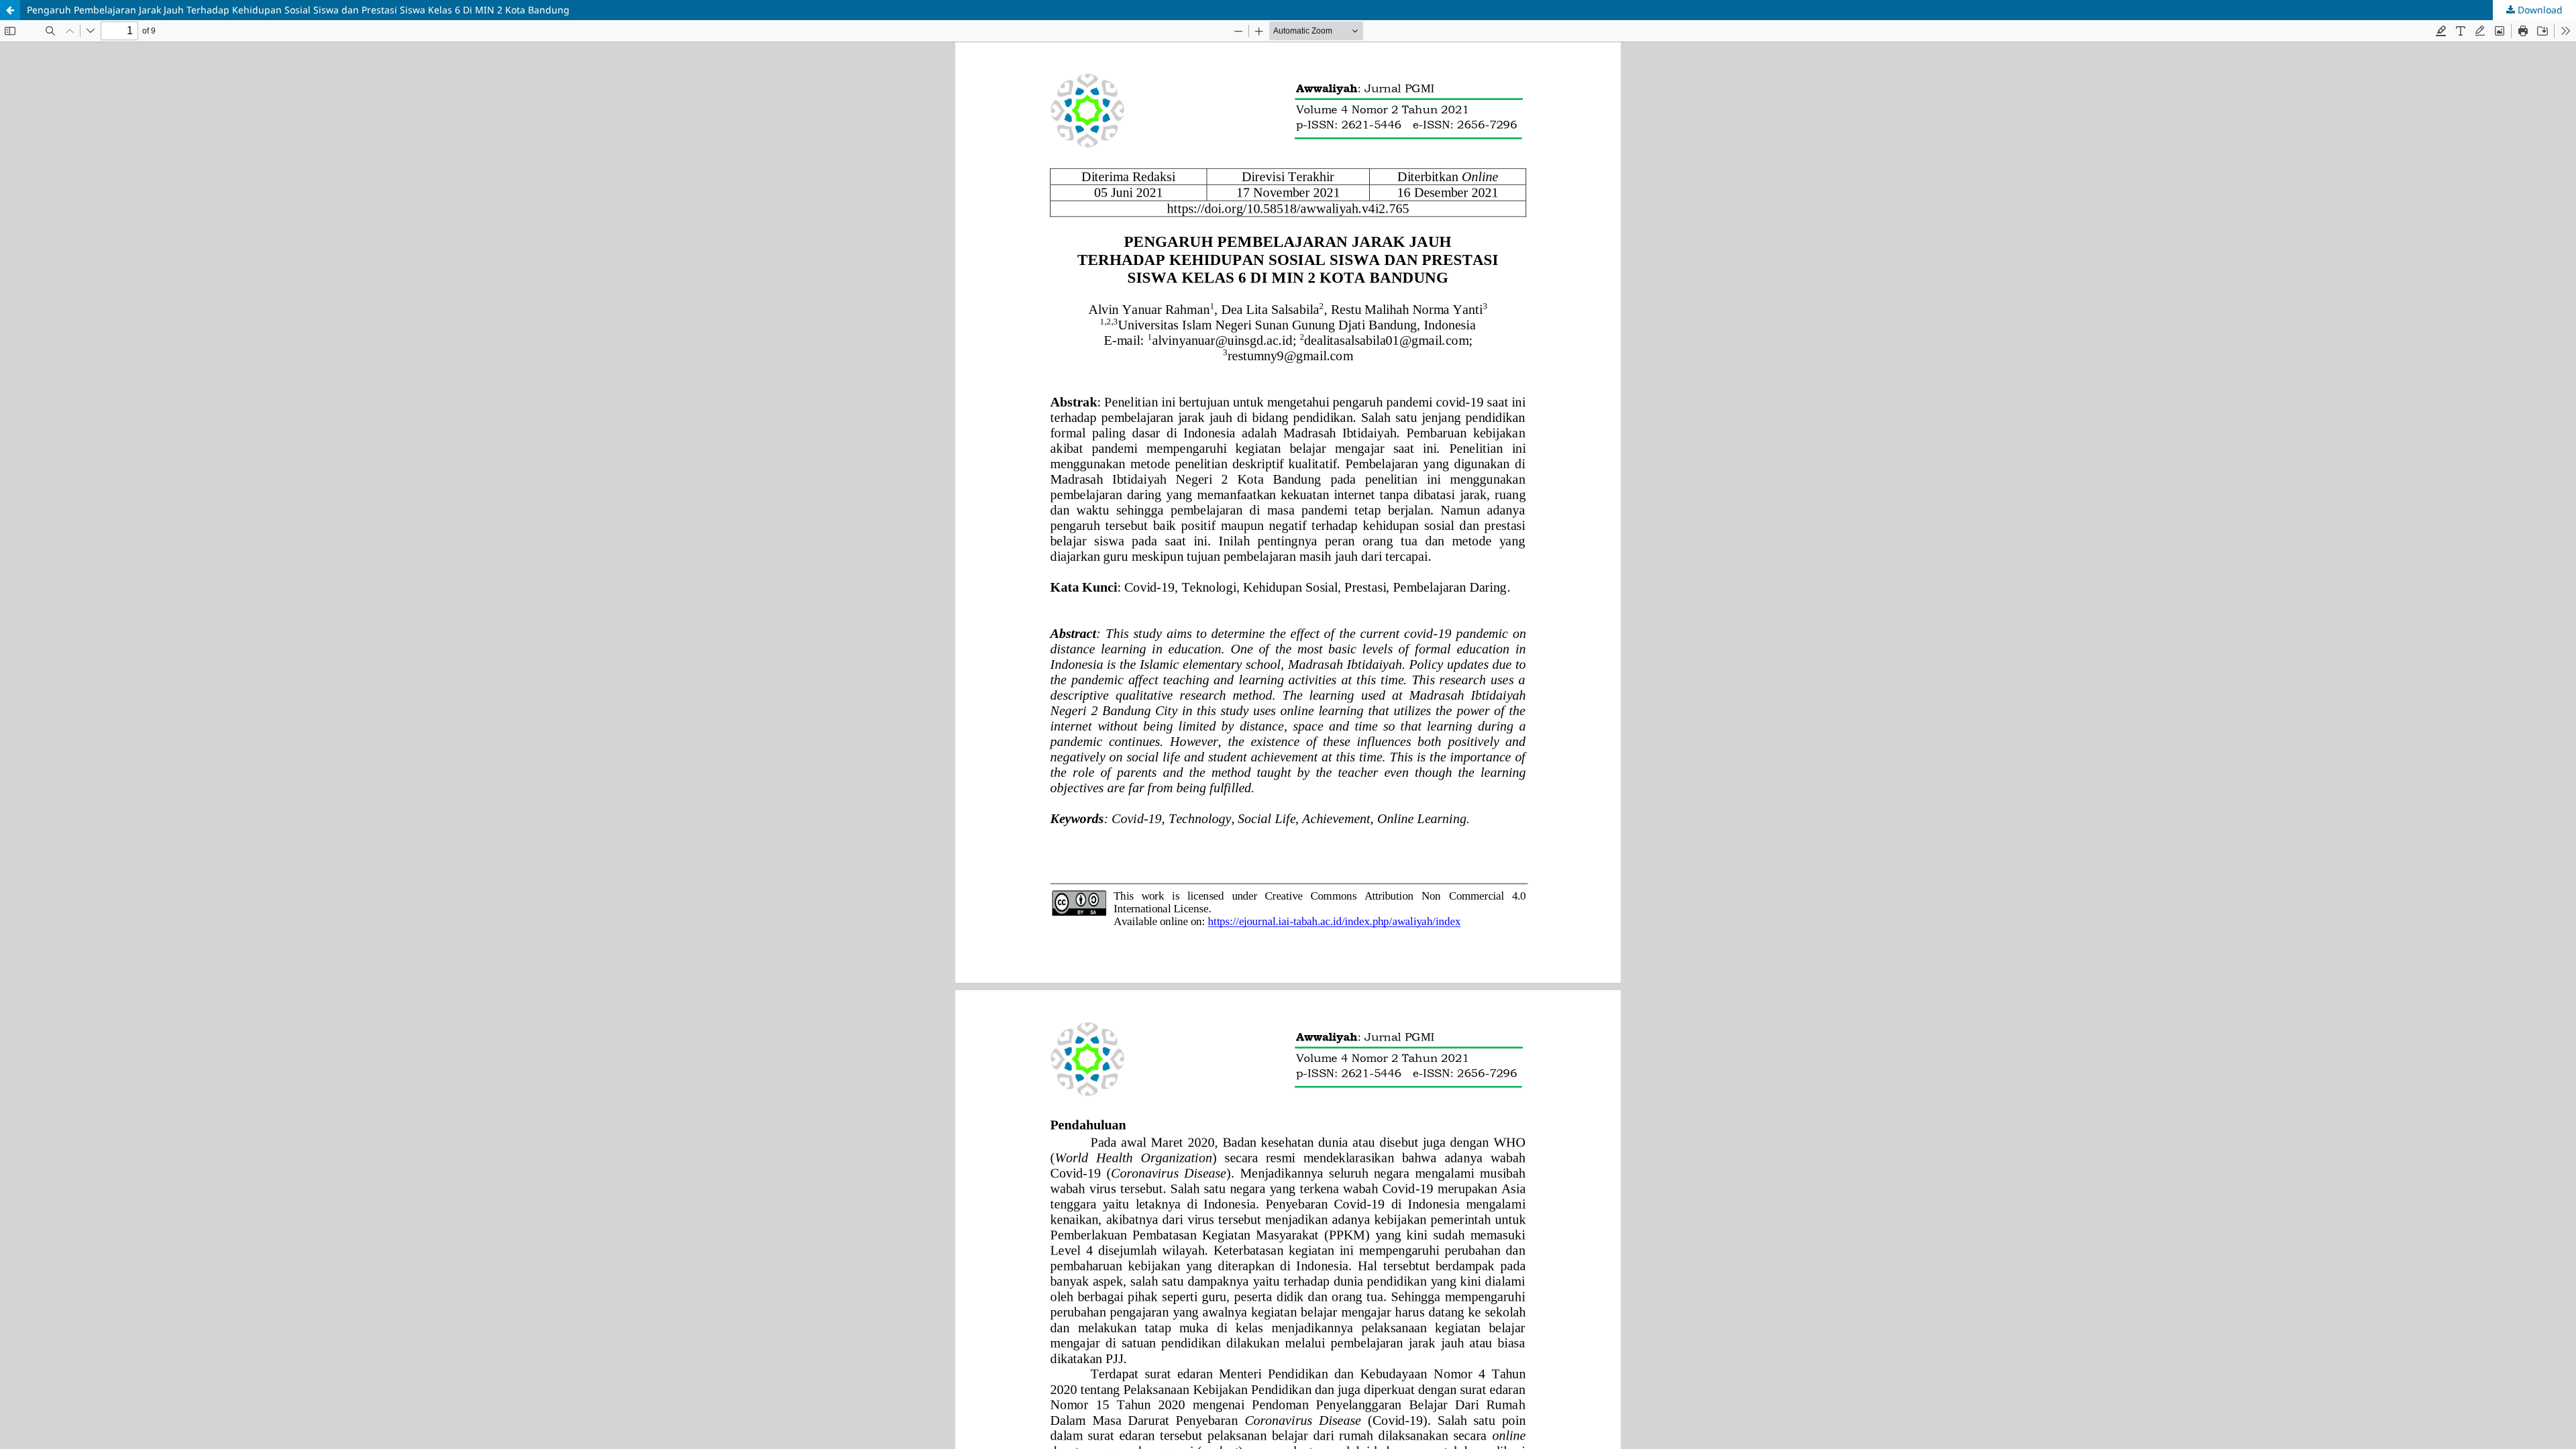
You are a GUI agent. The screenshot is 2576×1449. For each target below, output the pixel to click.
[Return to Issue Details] (10, 10)
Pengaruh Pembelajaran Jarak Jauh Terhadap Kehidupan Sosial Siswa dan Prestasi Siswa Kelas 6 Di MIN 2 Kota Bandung (298, 10)
